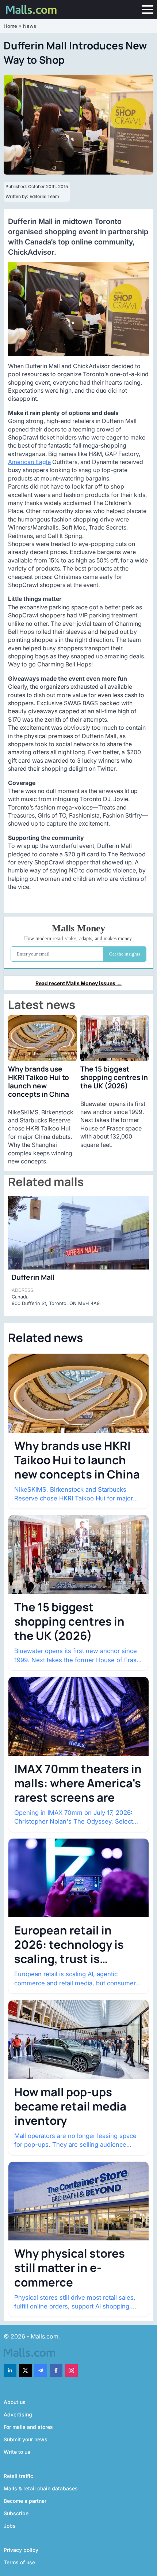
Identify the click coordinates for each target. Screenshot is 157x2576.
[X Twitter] (25, 2371)
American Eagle (29, 462)
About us (15, 2402)
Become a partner (25, 2501)
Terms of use (19, 2562)
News (30, 26)
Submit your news (26, 2439)
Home (10, 26)
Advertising (18, 2414)
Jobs (10, 2526)
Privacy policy (21, 2550)
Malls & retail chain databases (41, 2488)
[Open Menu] (148, 10)
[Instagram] (71, 2371)
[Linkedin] (10, 2371)
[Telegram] (41, 2371)
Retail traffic (18, 2476)
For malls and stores (28, 2427)
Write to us (17, 2452)
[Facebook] (56, 2371)
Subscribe (16, 2513)
